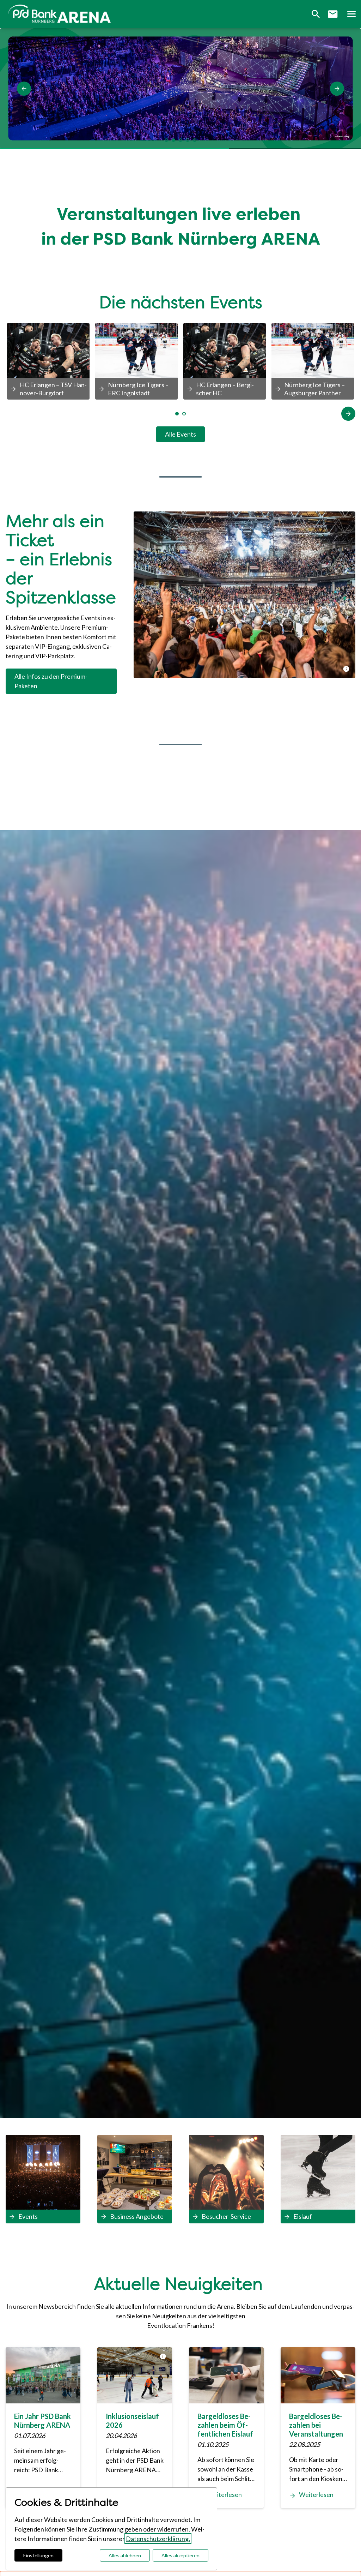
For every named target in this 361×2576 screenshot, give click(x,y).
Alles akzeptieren (180, 2555)
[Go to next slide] (348, 414)
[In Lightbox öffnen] (244, 595)
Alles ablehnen (125, 2555)
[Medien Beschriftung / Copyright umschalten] (346, 669)
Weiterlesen (225, 2494)
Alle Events (180, 434)
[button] (351, 14)
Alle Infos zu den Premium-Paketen (51, 681)
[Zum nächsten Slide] (337, 89)
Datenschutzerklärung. (158, 2539)
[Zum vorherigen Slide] (24, 89)
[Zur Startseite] (61, 14)
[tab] (166, 140)
